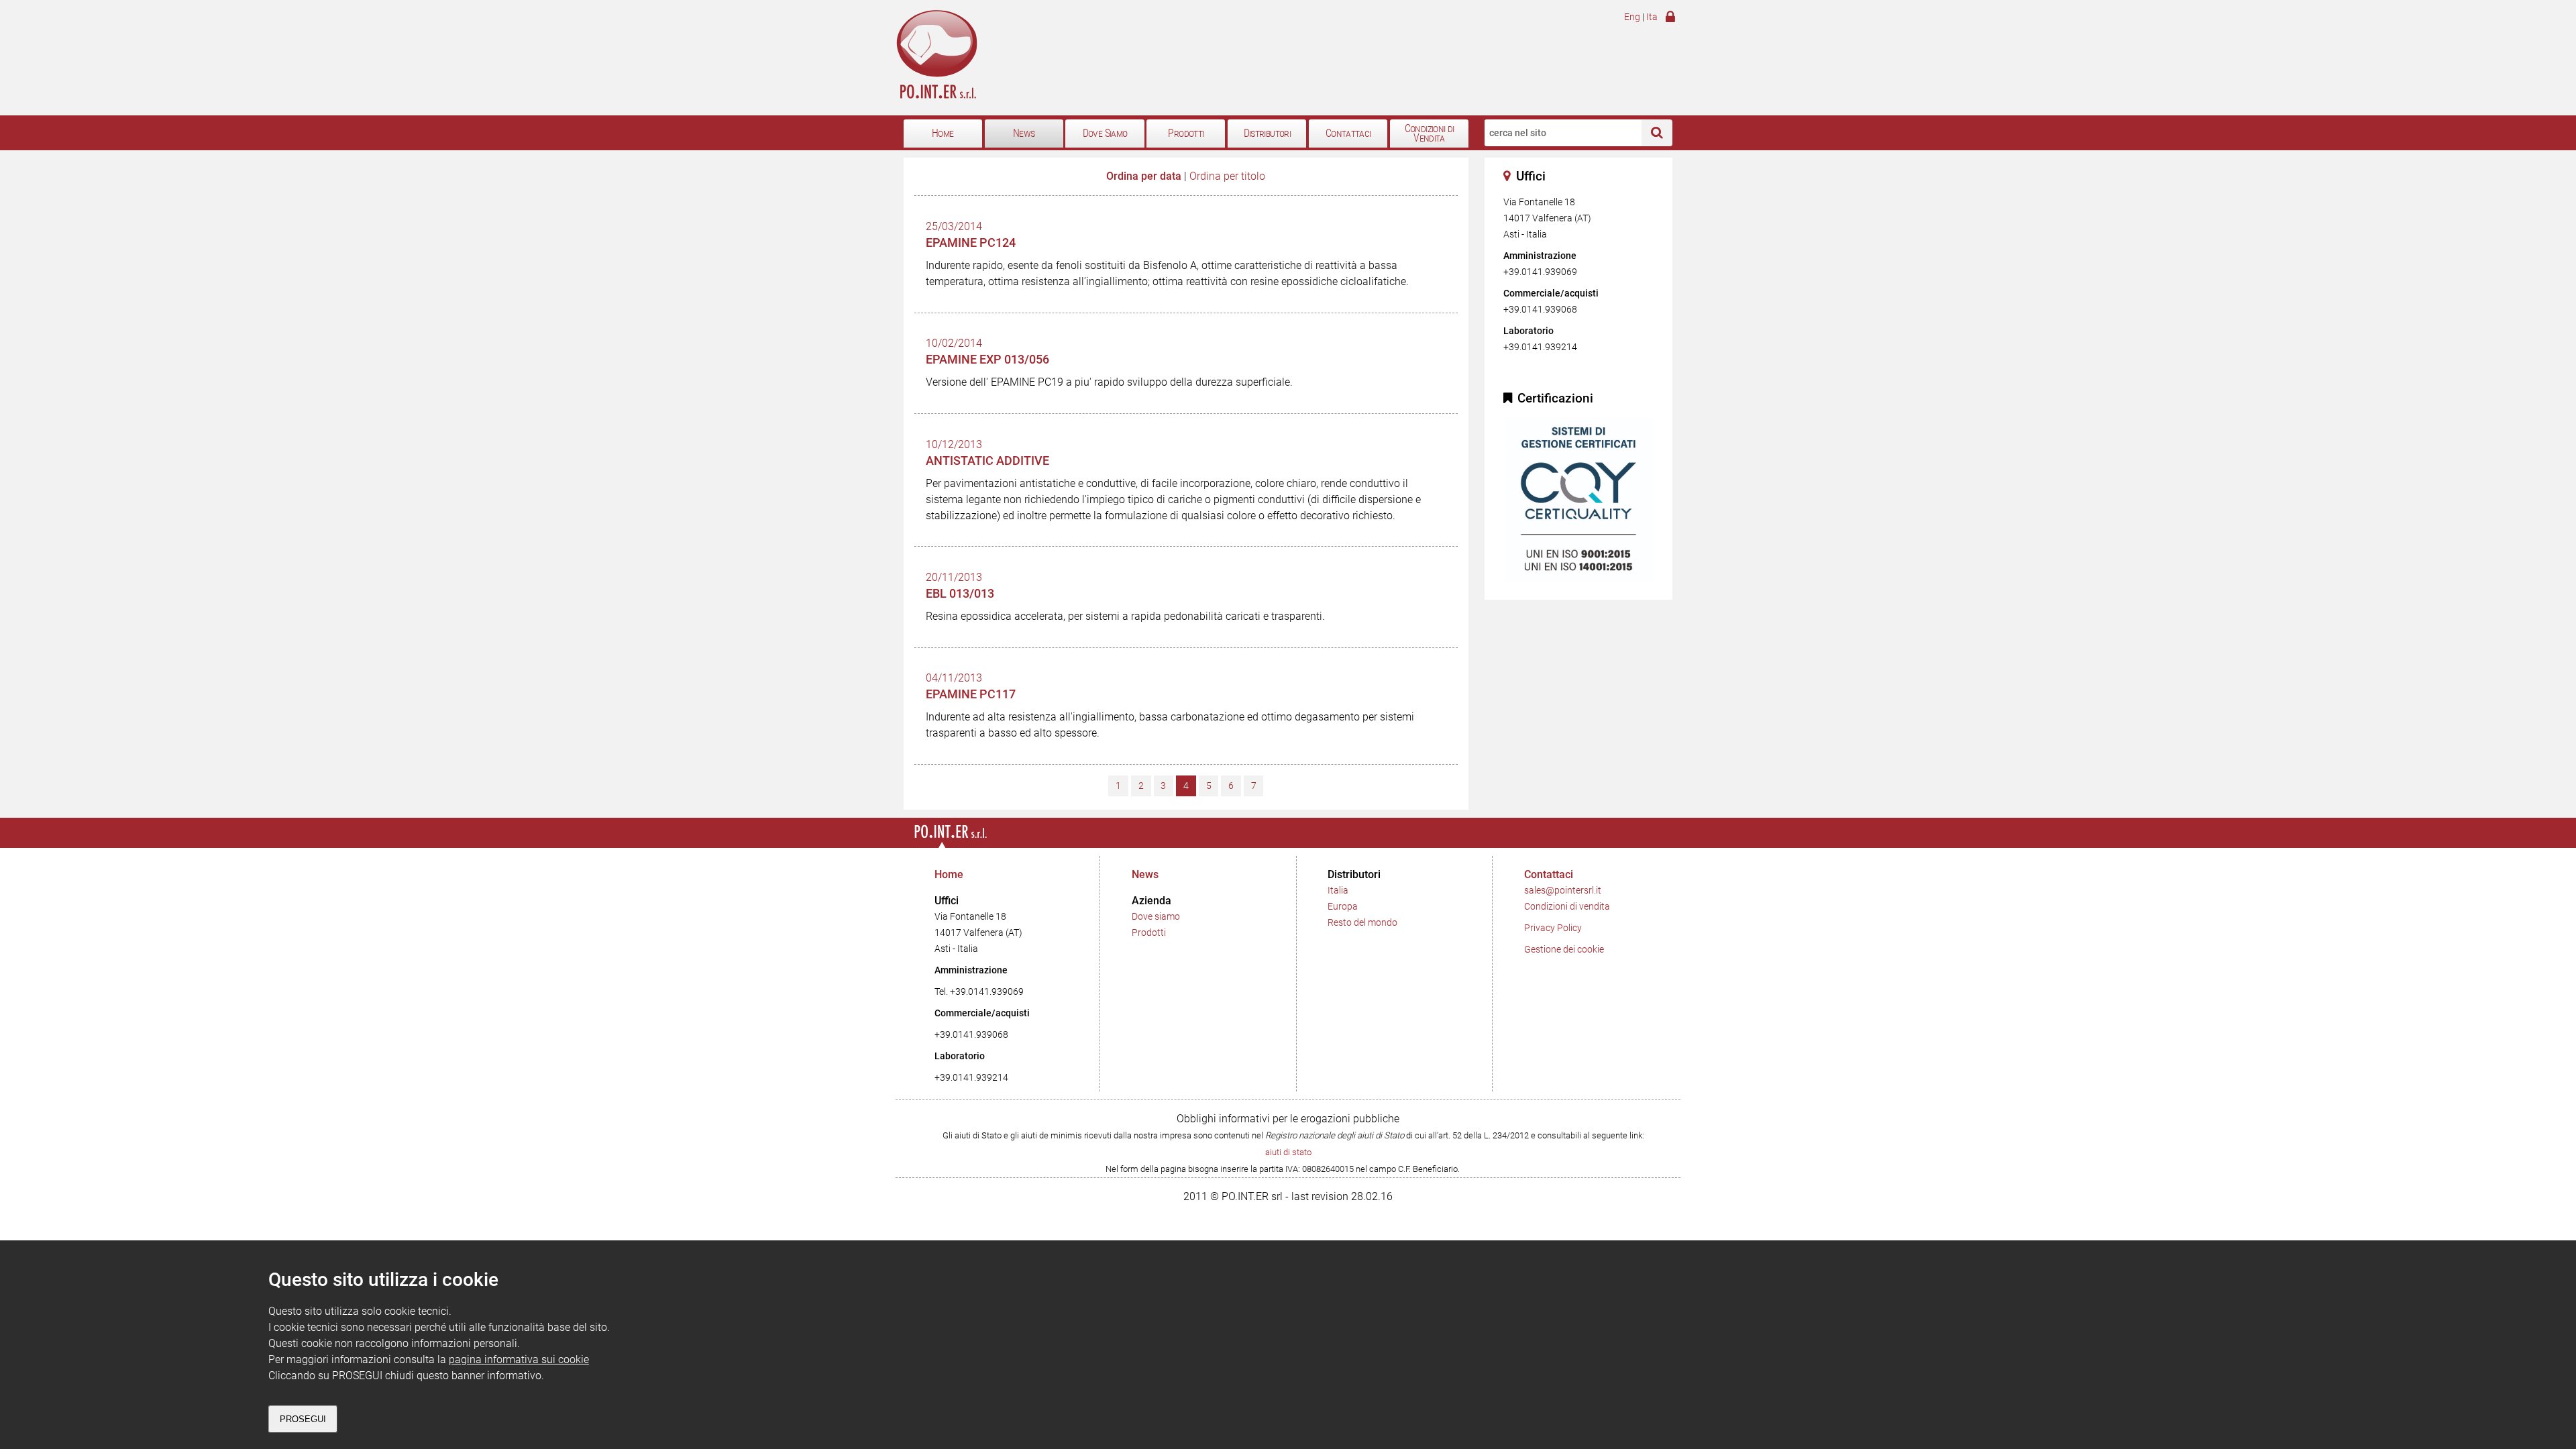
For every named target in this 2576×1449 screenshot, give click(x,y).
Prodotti (1186, 133)
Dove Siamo (1105, 133)
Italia (1338, 891)
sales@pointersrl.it (1563, 891)
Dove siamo (1156, 917)
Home (943, 133)
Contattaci (1348, 133)
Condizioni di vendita (1567, 907)
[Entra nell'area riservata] (1669, 19)
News (1024, 133)
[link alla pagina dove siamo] (1510, 176)
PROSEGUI (303, 1419)
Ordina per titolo (1227, 176)
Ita (1652, 17)
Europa (1343, 907)
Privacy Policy (1553, 928)
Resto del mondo (1362, 923)
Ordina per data (1144, 176)
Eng (1632, 17)
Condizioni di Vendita (1430, 134)
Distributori (1267, 133)
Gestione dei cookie (1564, 950)
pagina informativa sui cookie (519, 1359)
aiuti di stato (1288, 1152)
